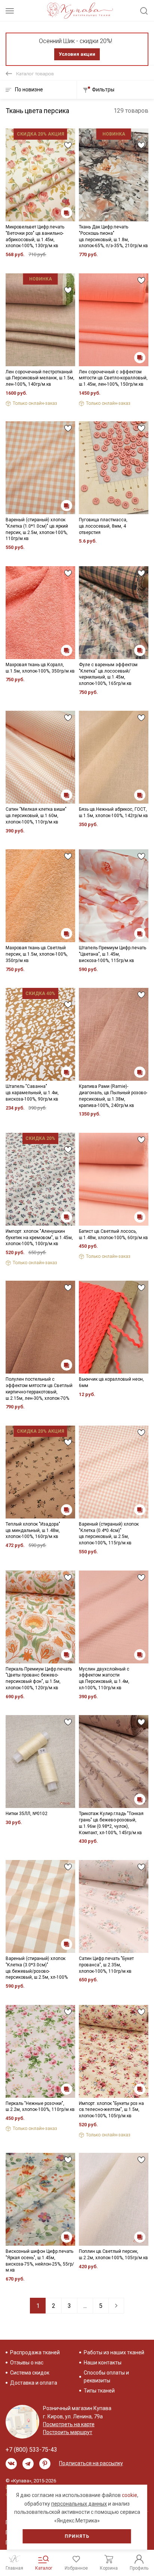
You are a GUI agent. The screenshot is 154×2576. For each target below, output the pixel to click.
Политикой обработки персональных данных (65, 1328)
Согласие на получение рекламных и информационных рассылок (70, 1353)
